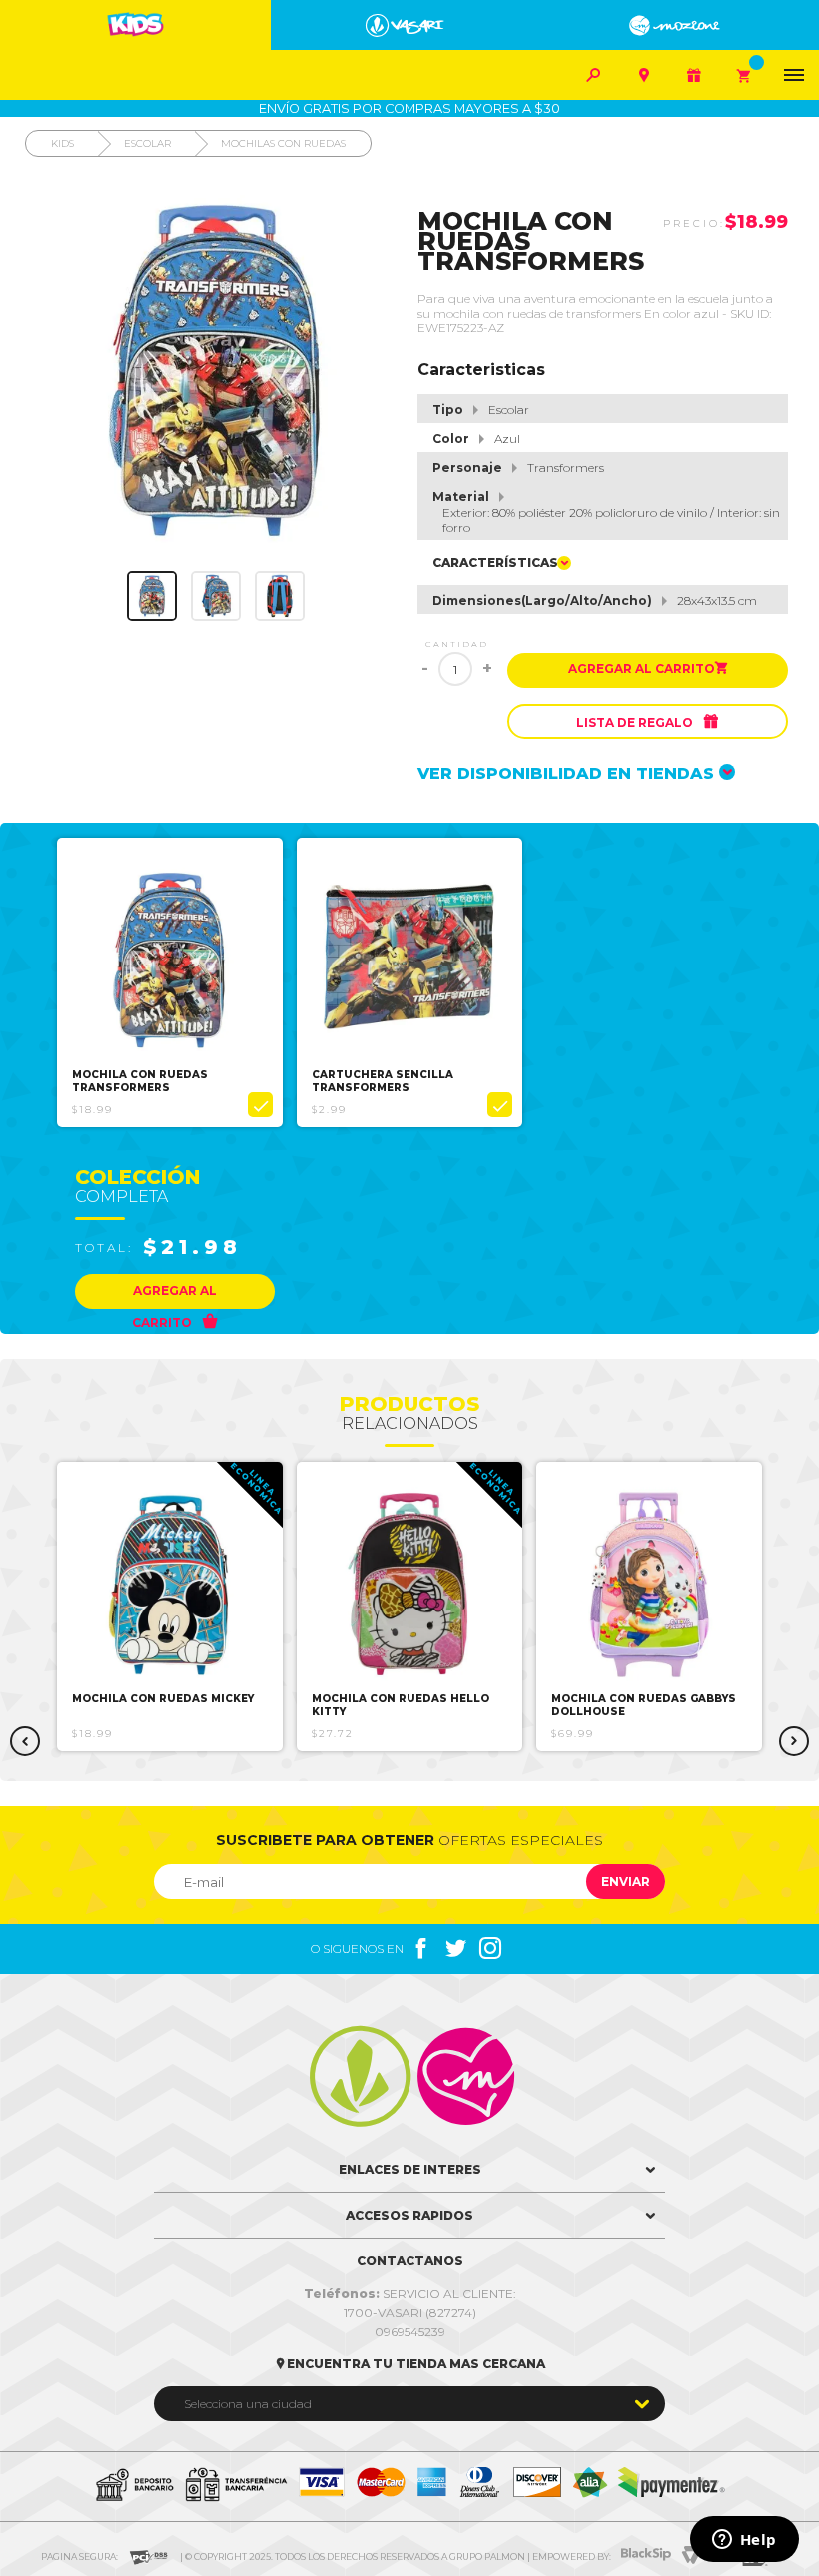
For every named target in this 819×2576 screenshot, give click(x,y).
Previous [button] (25, 1741)
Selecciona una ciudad (248, 2404)
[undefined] (216, 371)
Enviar (626, 1882)
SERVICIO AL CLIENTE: (410, 2294)
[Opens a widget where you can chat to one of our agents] (744, 2541)
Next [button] (794, 1741)
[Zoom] (152, 596)
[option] (170, 982)
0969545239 (410, 2332)
